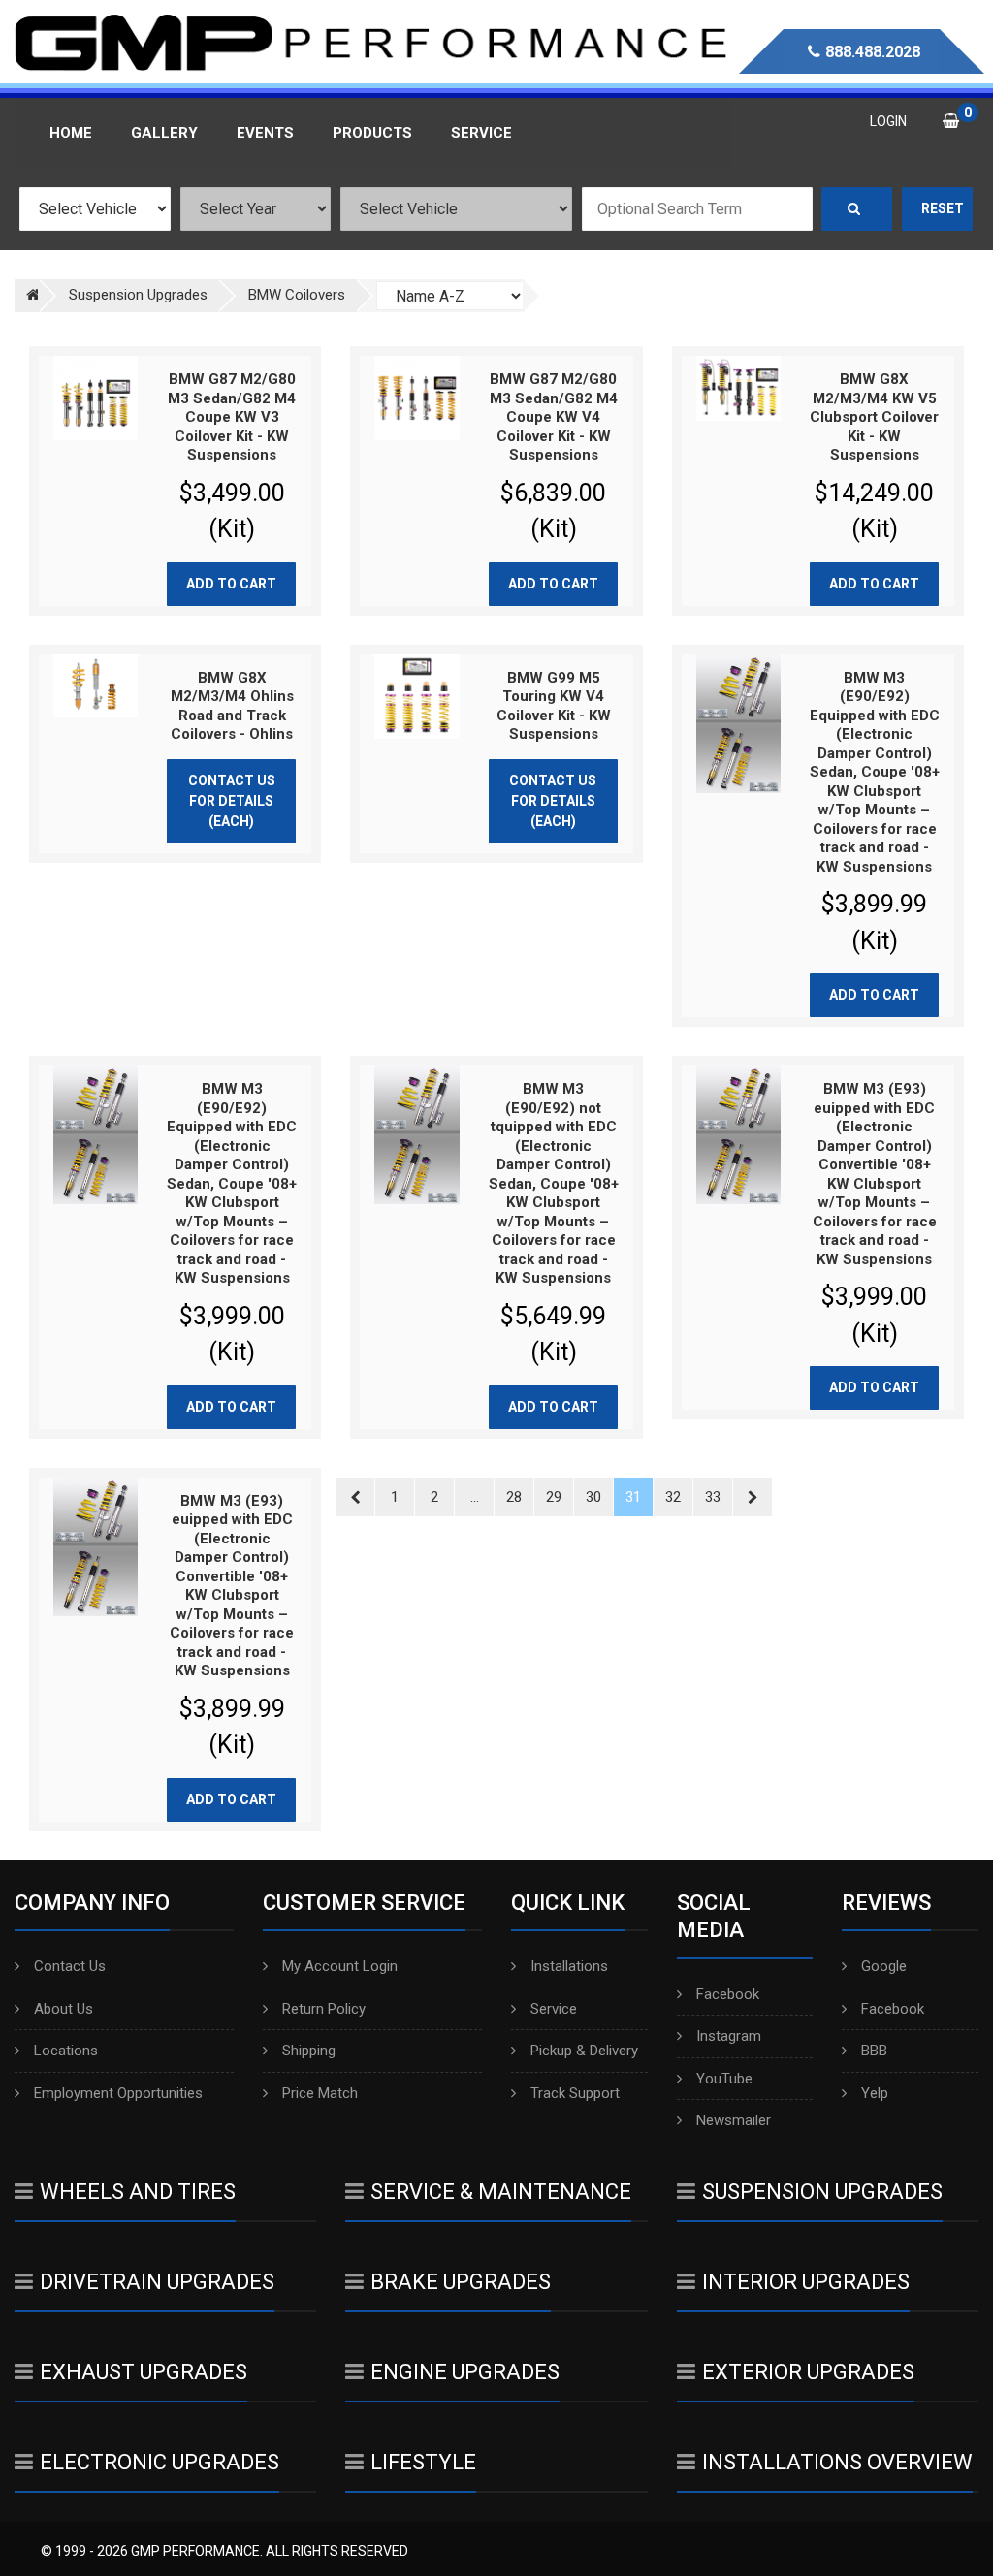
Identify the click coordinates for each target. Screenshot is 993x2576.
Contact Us (70, 1966)
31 (633, 1497)
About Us (64, 2009)
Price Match (320, 2093)
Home (71, 133)
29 (554, 1497)
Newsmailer (734, 2120)
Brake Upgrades (461, 2282)
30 (593, 1497)
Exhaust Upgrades (144, 2372)
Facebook (728, 1994)
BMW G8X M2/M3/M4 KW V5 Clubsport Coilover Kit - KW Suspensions (874, 417)
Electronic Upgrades (160, 2462)
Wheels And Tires (138, 2192)
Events (265, 133)
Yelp (875, 2093)
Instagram (729, 2036)
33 (713, 1497)
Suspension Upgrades (822, 2192)
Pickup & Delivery (584, 2051)
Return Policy (324, 2009)
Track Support (575, 2093)
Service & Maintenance (501, 2192)
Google (884, 1966)
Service (554, 2009)
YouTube (724, 2079)
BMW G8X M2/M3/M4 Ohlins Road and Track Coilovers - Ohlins (232, 706)
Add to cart (231, 584)
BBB (874, 2051)
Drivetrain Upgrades (157, 2282)
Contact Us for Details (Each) (232, 801)
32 (673, 1497)
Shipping (309, 2051)
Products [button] (372, 133)
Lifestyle (423, 2462)
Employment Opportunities (118, 2093)
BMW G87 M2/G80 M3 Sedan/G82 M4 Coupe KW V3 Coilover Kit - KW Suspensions (232, 417)
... (475, 1497)
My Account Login (340, 1966)
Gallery (164, 133)
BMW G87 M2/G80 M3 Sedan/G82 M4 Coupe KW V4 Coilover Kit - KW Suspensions (554, 417)
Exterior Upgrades (808, 2372)
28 (514, 1497)
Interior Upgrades (806, 2282)
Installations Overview (837, 2462)
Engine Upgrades (465, 2372)
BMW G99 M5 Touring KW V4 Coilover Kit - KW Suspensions (554, 706)
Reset (943, 208)
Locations (66, 2051)
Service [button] (481, 133)
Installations (569, 1966)
